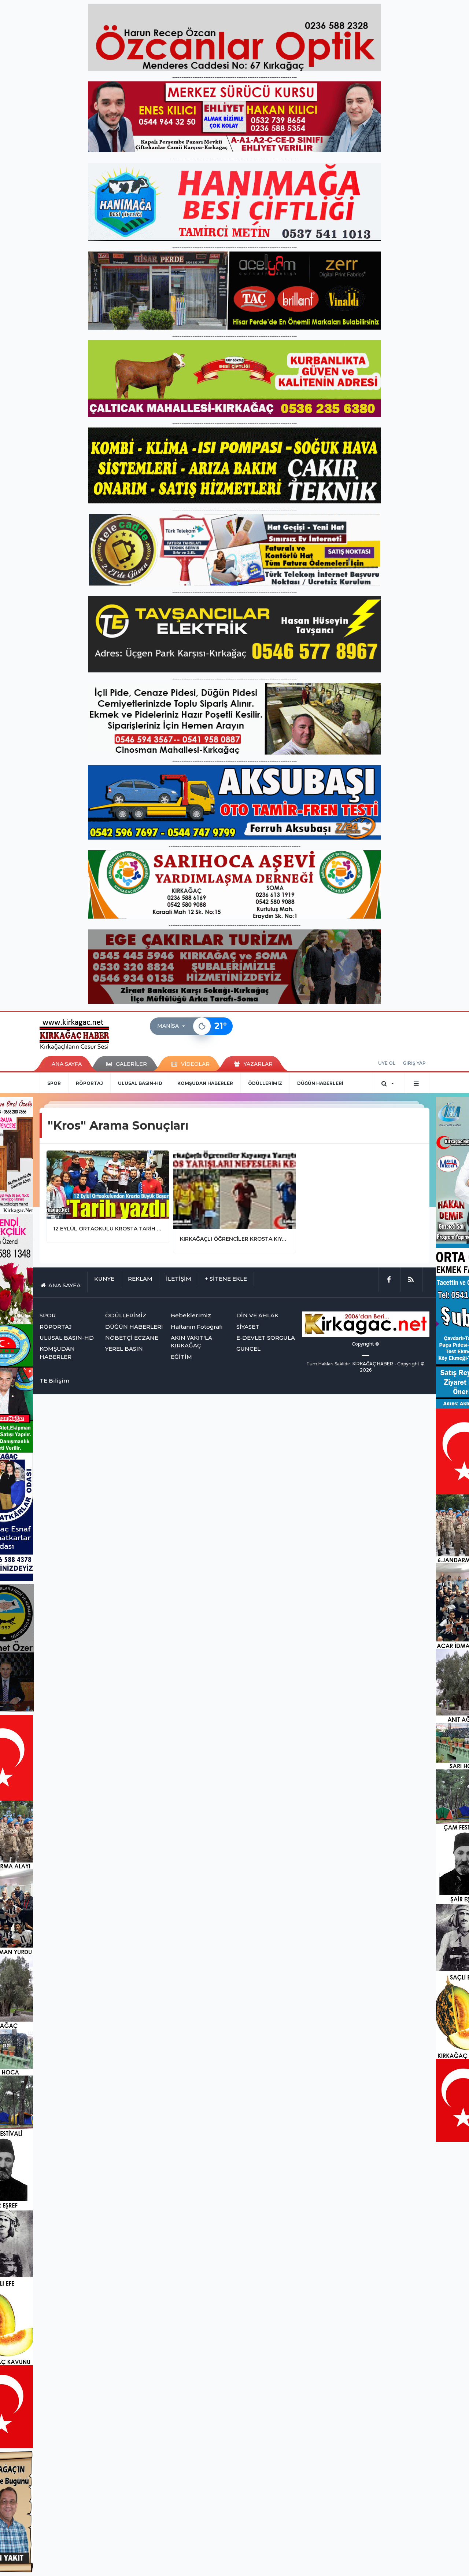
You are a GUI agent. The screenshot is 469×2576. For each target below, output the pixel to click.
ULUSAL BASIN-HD (140, 1083)
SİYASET (248, 1327)
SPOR (54, 1083)
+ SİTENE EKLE (226, 1279)
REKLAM (140, 1279)
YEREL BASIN (124, 1349)
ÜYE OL (387, 1063)
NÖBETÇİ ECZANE (132, 1338)
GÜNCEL (248, 1349)
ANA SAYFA (67, 1064)
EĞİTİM (181, 1357)
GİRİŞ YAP (414, 1063)
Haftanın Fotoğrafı (197, 1327)
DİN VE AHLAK (257, 1315)
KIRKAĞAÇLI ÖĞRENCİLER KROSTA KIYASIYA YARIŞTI (234, 1239)
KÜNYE (104, 1279)
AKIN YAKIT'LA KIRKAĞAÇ (191, 1342)
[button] (173, 1026)
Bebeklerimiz (191, 1315)
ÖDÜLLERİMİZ (265, 1083)
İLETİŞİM (179, 1279)
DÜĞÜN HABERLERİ (320, 1083)
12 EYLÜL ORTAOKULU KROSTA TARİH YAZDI (108, 1229)
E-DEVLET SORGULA (266, 1338)
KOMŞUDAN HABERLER (205, 1083)
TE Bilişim (54, 1381)
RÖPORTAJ (89, 1083)
